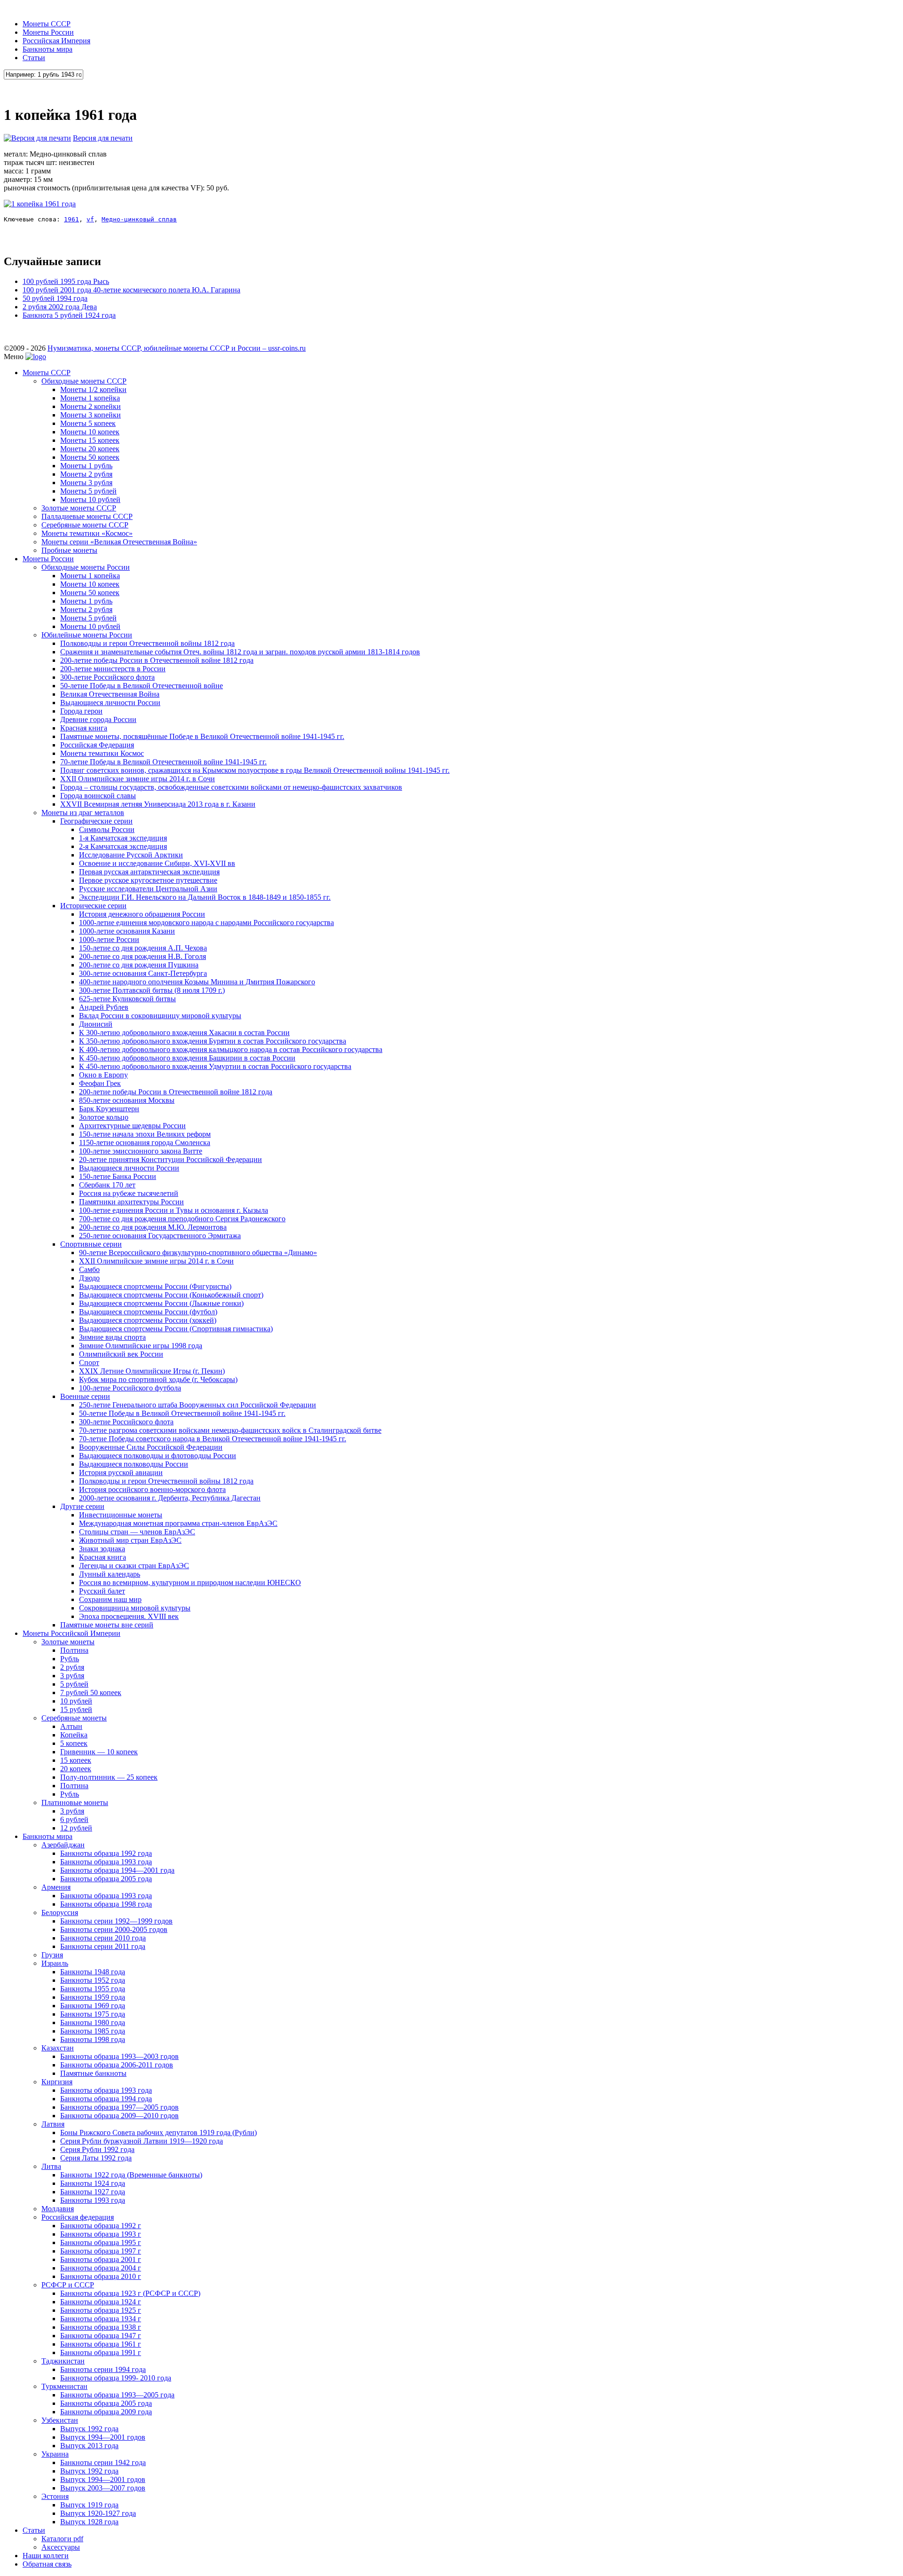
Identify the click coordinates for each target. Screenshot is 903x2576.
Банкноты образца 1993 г (101, 2234)
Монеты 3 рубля (86, 483)
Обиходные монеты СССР (84, 381)
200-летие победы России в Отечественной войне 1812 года (157, 660)
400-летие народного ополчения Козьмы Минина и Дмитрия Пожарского (197, 982)
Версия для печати (103, 138)
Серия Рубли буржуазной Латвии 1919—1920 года (142, 2141)
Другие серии (82, 1506)
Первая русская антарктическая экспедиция (149, 872)
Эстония (55, 2496)
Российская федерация (78, 2217)
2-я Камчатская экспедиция (123, 846)
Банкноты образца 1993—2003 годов (119, 2056)
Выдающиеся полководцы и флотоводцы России (158, 1456)
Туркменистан (64, 2386)
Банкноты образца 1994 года (106, 2099)
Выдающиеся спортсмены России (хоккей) (148, 1320)
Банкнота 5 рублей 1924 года (69, 315)
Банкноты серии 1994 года (103, 2369)
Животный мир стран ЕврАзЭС (130, 1540)
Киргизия (57, 2082)
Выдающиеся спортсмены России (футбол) (148, 1312)
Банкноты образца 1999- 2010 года (116, 2378)
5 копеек (74, 1743)
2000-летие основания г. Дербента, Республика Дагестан (170, 1498)
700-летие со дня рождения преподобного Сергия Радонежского (182, 1219)
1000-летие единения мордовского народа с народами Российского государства (206, 923)
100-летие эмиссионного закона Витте (141, 1151)
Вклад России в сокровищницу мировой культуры (160, 1016)
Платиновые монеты (75, 1802)
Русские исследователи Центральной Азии (148, 889)
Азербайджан (63, 1845)
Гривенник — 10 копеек (99, 1752)
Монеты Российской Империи (71, 1633)
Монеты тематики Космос (102, 753)
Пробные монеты (69, 550)
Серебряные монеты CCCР (85, 525)
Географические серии (96, 821)
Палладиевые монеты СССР (87, 516)
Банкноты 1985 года (93, 2031)
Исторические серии (93, 906)
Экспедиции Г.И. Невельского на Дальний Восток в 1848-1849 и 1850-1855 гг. (205, 897)
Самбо (89, 1269)
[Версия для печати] (37, 138)
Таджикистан (63, 2361)
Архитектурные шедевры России (132, 1126)
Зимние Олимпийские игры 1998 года (141, 1346)
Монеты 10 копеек (90, 432)
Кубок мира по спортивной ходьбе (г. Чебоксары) (158, 1379)
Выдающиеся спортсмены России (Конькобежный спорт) (171, 1295)
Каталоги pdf (62, 2539)
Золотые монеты (68, 1642)
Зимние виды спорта (112, 1337)
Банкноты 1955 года (93, 1989)
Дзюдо (89, 1278)
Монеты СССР (47, 24)
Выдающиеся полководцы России (134, 1464)
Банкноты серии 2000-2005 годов (114, 1929)
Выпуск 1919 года (89, 2505)
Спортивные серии (91, 1244)
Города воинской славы (98, 796)
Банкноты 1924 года (93, 2183)
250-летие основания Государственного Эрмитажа (160, 1236)
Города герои (81, 711)
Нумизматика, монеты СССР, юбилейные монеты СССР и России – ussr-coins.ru (177, 348)
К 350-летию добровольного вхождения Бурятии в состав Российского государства (213, 1041)
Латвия (53, 2124)
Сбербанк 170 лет (107, 1185)
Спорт (89, 1363)
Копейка (74, 1735)
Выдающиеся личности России (110, 703)
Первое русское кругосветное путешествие (148, 880)
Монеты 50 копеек (90, 457)
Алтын (71, 1726)
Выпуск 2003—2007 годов (103, 2488)
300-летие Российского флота (107, 677)
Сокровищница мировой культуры (135, 1608)
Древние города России (98, 719)
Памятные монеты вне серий (107, 1625)
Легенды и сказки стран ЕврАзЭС (134, 1566)
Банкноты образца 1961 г (101, 2344)
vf (90, 219)
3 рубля (72, 1676)
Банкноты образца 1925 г (101, 2310)
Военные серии (85, 1396)
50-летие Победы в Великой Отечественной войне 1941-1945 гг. (182, 1413)
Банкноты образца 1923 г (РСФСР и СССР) (130, 2293)
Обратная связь (47, 2564)
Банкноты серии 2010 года (103, 1938)
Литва (51, 2166)
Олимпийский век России (121, 1354)
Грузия (52, 1955)
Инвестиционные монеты (121, 1515)
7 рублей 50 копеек (91, 1692)
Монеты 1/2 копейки (93, 389)
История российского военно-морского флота (152, 1489)
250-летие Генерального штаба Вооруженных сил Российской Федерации (198, 1405)
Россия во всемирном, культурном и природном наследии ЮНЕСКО (190, 1583)
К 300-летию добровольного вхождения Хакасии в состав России (184, 1033)
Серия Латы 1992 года (96, 2158)
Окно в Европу (103, 1075)
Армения (56, 1887)
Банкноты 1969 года (93, 2006)
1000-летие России (109, 939)
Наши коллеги (46, 2556)
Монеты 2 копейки (91, 406)
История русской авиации (121, 1473)
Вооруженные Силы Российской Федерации (151, 1447)
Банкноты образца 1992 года (106, 1853)
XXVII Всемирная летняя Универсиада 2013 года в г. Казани (158, 804)
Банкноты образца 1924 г (101, 2302)
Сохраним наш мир (110, 1599)
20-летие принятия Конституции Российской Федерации (170, 1159)
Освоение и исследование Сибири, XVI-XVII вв (157, 863)
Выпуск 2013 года (89, 2446)
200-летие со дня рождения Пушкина (139, 965)
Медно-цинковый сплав (139, 219)
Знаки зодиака (102, 1549)
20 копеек (76, 1769)
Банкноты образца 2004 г (101, 2268)
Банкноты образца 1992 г (101, 2226)
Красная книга (84, 728)
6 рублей (74, 1819)
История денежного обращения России (142, 914)
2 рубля (72, 1667)
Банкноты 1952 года (93, 1980)
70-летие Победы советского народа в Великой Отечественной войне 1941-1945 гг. (213, 1439)
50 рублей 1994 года (55, 298)
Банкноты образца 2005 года (106, 1879)
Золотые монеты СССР (79, 508)
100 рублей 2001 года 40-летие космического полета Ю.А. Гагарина (131, 290)
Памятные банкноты (93, 2073)
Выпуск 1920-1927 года (98, 2513)
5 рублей (74, 1684)
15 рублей (76, 1709)
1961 (71, 219)
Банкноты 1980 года (93, 2022)
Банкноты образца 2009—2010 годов (119, 2116)
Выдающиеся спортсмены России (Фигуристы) (155, 1286)
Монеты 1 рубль (86, 466)
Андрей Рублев (104, 1007)
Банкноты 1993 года (93, 2200)
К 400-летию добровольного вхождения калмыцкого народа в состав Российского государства (231, 1049)
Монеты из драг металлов (83, 813)
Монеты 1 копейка (90, 398)
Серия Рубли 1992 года (97, 2149)
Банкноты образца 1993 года (106, 1862)
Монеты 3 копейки (91, 415)
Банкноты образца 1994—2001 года (117, 1870)
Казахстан (58, 2048)
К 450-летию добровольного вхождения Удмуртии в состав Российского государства (215, 1066)
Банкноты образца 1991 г (101, 2352)
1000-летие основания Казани (127, 931)
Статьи (34, 58)
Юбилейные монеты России (87, 635)
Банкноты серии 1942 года (103, 2462)
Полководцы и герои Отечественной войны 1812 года (147, 643)
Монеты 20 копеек (90, 449)
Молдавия (58, 2209)
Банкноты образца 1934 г (101, 2319)
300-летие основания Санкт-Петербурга (143, 973)
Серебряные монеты (74, 1718)
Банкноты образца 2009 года (106, 2412)
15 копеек (76, 1760)
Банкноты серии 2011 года (103, 1946)
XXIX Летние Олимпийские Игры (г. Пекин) (152, 1371)
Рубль (70, 1659)
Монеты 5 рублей (88, 491)
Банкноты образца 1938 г (101, 2327)
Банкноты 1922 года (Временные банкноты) (131, 2175)
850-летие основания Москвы (127, 1100)
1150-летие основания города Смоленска (145, 1143)
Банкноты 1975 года (93, 2014)
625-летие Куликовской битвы (127, 999)
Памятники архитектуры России (131, 1202)
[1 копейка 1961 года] (40, 204)
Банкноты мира (48, 49)
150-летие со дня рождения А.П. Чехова (143, 948)
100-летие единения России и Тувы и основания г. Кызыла (174, 1210)
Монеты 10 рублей (90, 499)
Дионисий (96, 1024)
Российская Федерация (97, 745)
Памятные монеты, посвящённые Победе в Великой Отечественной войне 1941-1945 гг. (202, 736)
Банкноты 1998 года (93, 2039)
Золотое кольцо (104, 1117)
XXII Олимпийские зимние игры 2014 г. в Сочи (138, 779)
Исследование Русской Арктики (131, 855)
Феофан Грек (100, 1083)
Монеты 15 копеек (90, 440)
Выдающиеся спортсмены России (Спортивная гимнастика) (176, 1329)
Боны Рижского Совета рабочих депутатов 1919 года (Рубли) (158, 2132)
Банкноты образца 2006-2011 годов (117, 2065)
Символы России (107, 829)
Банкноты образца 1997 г (101, 2251)
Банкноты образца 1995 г (101, 2242)
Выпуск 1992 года (89, 2429)
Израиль (55, 1963)
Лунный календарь (110, 1574)
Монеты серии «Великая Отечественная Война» (119, 542)
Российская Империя (56, 41)
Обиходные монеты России (86, 567)
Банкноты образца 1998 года (106, 1904)
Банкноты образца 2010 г (101, 2276)
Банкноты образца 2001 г (101, 2259)
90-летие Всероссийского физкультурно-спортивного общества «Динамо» (198, 1253)
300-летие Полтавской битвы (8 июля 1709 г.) (152, 990)
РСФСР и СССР (68, 2285)
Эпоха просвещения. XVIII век (129, 1616)
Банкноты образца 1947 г (101, 2336)
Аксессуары (61, 2547)
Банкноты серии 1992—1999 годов (116, 1921)
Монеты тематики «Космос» (87, 533)
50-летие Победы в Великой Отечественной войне (142, 686)
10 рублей (76, 1701)
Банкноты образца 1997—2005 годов (119, 2107)
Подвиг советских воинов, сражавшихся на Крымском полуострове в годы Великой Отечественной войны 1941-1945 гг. (255, 770)
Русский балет (102, 1591)
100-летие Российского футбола (130, 1388)
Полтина (74, 1650)
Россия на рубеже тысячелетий (129, 1193)
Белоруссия (60, 1912)
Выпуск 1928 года (89, 2522)
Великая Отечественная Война (110, 694)
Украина (55, 2454)
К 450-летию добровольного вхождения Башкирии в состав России (187, 1058)
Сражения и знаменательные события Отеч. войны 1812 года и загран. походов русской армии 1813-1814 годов (240, 652)
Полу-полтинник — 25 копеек (109, 1777)
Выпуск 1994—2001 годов (103, 2437)
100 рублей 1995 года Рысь (66, 281)
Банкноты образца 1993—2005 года (117, 2395)
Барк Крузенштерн (109, 1109)
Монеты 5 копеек (88, 423)
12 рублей (76, 1828)
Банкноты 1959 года (93, 1997)
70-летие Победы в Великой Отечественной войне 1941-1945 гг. (163, 762)
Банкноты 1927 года (93, 2192)
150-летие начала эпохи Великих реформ (145, 1134)
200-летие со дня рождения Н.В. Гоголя (143, 956)
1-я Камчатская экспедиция (123, 838)
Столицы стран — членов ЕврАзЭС (137, 1532)
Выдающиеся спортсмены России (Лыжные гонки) (161, 1303)
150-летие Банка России (118, 1176)
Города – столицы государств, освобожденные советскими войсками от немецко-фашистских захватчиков (231, 787)
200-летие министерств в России (113, 669)
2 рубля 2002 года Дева (60, 307)
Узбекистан (60, 2420)
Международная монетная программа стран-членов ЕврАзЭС (178, 1523)
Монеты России (48, 32)
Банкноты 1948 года (93, 1972)
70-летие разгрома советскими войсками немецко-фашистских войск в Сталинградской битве (230, 1430)
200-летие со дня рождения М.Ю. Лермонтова (153, 1227)
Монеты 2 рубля (86, 474)
